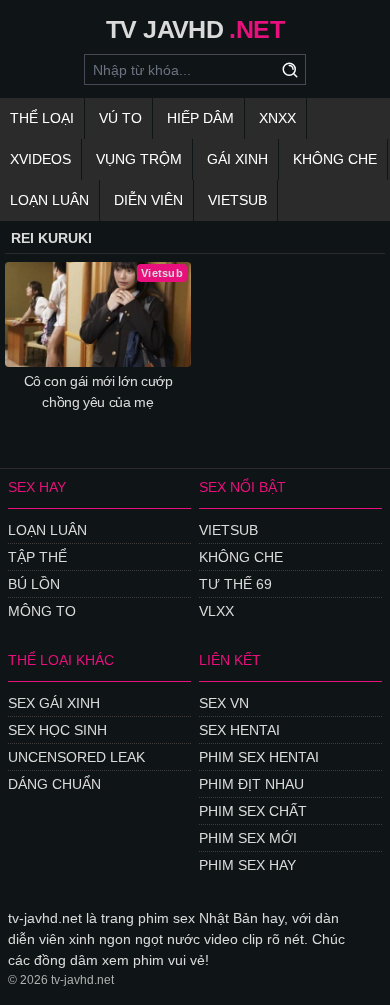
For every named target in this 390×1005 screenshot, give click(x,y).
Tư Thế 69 (235, 584)
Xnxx (277, 118)
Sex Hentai (239, 730)
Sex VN (224, 703)
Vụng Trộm (139, 159)
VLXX (216, 611)
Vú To (120, 118)
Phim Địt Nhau (251, 784)
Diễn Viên (148, 200)
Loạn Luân (49, 200)
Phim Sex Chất (253, 811)
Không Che (335, 159)
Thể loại (42, 118)
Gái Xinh (237, 159)
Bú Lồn (34, 584)
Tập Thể (37, 557)
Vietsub (237, 200)
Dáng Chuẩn (54, 784)
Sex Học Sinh (57, 730)
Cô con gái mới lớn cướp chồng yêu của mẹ (98, 391)
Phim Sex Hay (247, 865)
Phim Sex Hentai (259, 757)
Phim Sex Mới (248, 838)
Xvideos (40, 159)
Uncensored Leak (76, 757)
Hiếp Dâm (200, 118)
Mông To (42, 611)
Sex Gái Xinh (54, 703)
